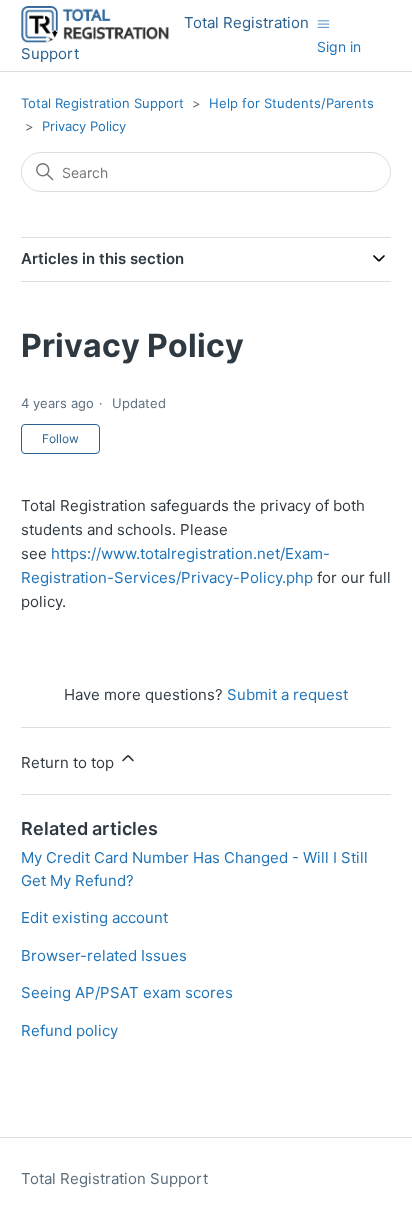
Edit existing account (94, 917)
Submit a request (287, 694)
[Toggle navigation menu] (323, 23)
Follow (60, 438)
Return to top (69, 762)
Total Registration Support (102, 103)
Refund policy (69, 1030)
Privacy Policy (84, 126)
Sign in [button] (339, 46)
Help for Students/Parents (291, 103)
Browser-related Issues (104, 955)
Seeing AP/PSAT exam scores (127, 992)
